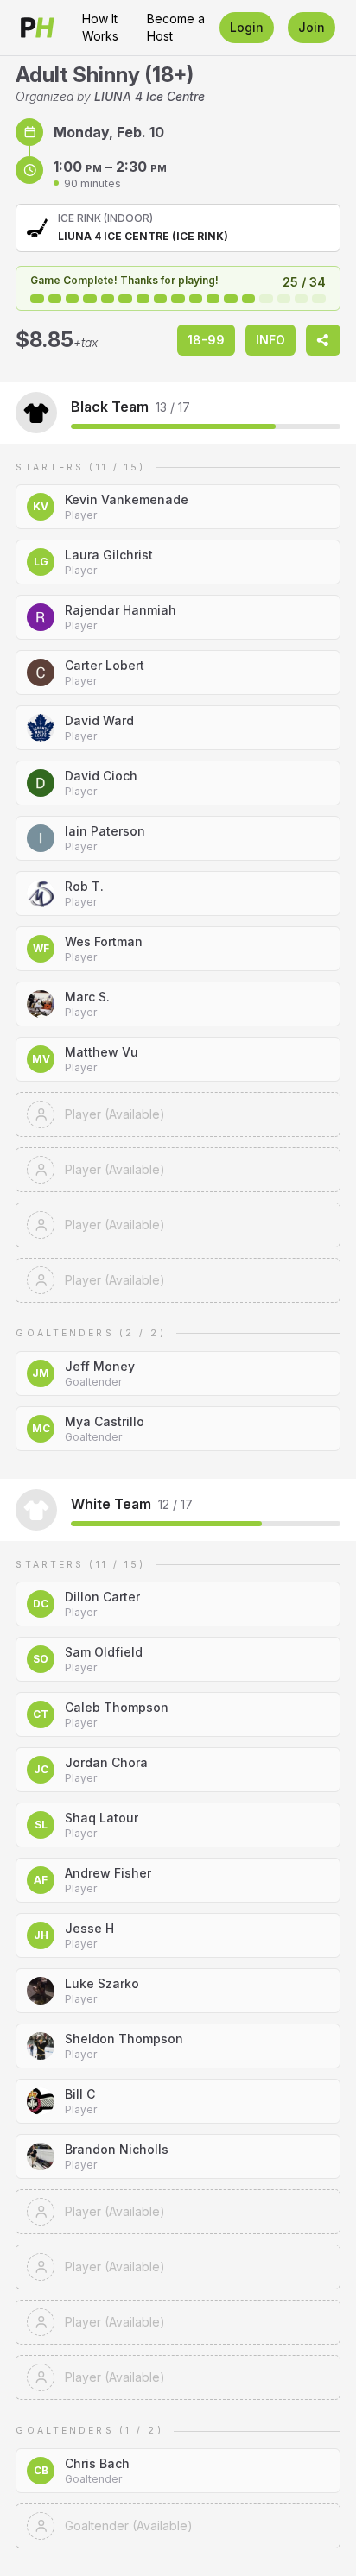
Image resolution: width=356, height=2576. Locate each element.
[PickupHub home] (38, 28)
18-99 (206, 340)
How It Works (100, 27)
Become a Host (176, 27)
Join (311, 27)
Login (247, 27)
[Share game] (323, 340)
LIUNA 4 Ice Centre (149, 96)
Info (270, 340)
